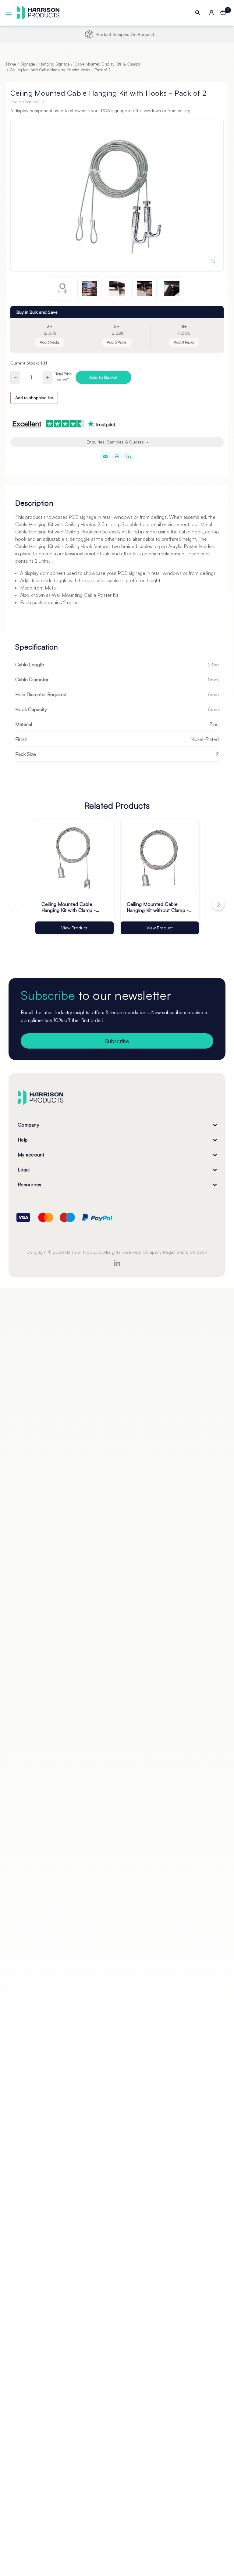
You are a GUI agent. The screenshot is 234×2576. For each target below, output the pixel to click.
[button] (117, 53)
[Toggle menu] (9, 13)
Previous (16, 904)
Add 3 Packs (50, 342)
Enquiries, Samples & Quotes (116, 442)
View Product (74, 928)
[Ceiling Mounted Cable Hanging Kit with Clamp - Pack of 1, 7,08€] (74, 858)
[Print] (117, 456)
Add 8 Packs (184, 342)
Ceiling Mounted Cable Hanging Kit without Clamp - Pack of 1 (158, 907)
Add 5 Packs (117, 342)
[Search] (198, 13)
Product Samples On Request (122, 34)
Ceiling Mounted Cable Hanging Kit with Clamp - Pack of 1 (69, 907)
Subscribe (117, 1041)
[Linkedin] (129, 456)
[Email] (105, 456)
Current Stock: (29, 363)
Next (218, 904)
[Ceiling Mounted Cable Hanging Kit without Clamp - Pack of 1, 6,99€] (160, 858)
